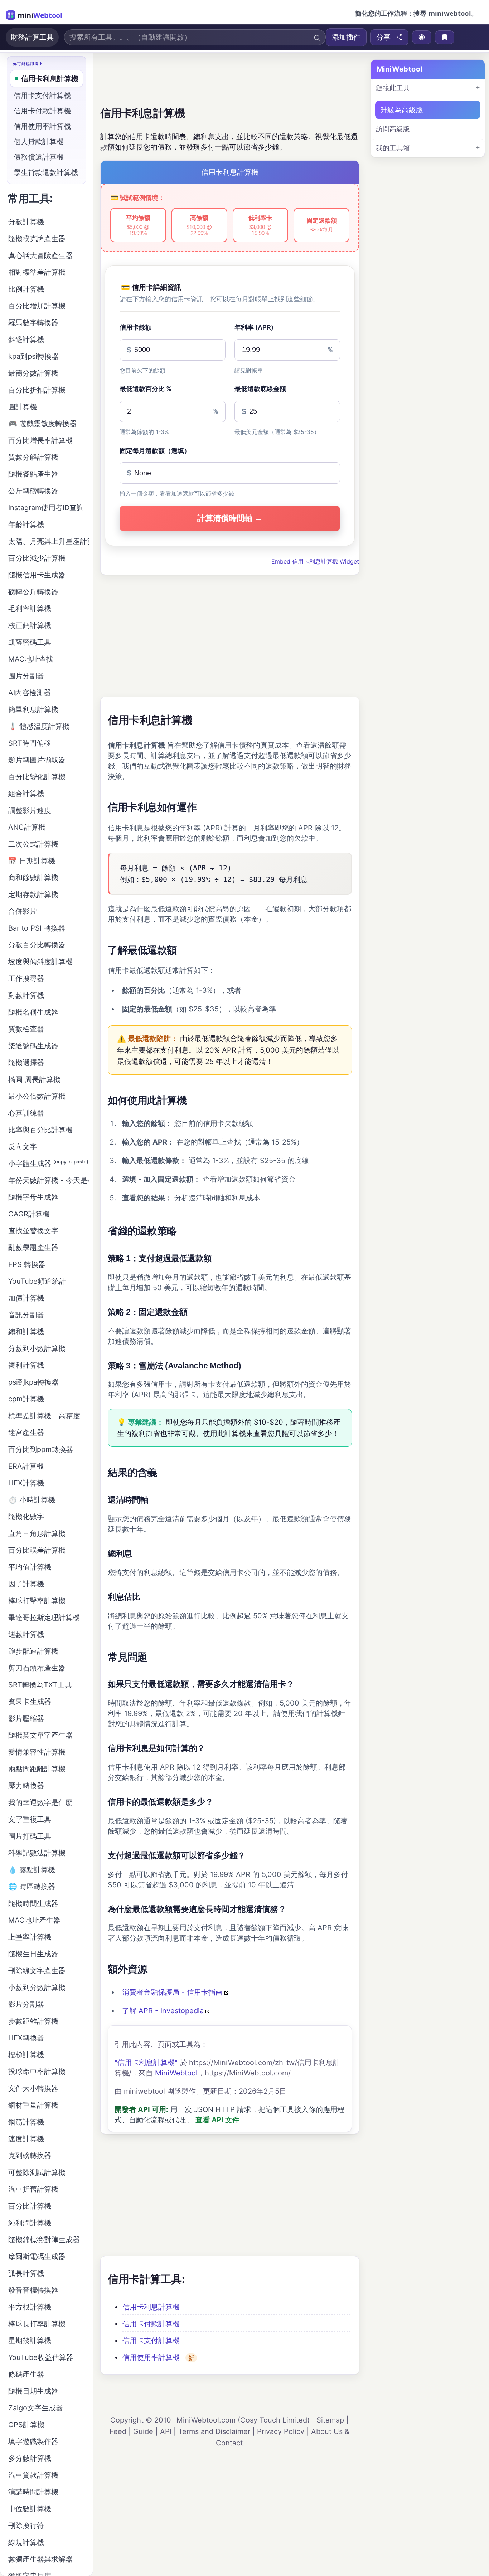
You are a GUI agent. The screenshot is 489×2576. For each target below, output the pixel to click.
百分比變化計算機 (37, 777)
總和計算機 (26, 1332)
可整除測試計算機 (37, 2172)
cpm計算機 (26, 1399)
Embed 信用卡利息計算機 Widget (315, 561)
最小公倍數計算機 (37, 1096)
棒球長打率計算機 (37, 2324)
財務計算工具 (32, 37)
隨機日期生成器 (33, 2391)
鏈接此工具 (393, 88)
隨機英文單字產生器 (40, 1735)
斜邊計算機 (26, 340)
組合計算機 (26, 794)
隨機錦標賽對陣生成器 (44, 2240)
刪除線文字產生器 (37, 1971)
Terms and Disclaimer (214, 2431)
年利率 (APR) (254, 327)
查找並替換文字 (33, 1231)
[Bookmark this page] (445, 37)
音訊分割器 (26, 1315)
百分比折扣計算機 (37, 390)
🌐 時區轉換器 (32, 1887)
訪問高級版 (393, 129)
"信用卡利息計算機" (146, 2063)
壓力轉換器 (26, 1786)
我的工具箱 (393, 148)
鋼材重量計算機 (33, 2105)
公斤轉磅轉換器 (33, 491)
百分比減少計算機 (37, 558)
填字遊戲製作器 (33, 2441)
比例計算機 (26, 289)
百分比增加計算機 (37, 306)
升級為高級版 (402, 110)
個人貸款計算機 (39, 142)
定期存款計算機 (33, 894)
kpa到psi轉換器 (33, 356)
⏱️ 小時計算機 (32, 1500)
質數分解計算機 (33, 457)
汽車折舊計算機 (33, 2189)
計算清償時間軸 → (230, 518)
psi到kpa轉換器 (33, 1382)
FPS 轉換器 (27, 1264)
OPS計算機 (26, 2425)
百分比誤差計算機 (37, 1550)
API (166, 2431)
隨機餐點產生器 (33, 474)
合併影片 (23, 911)
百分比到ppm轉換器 (41, 1449)
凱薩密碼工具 (30, 642)
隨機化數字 (26, 1517)
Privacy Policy (281, 2431)
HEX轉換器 (26, 2038)
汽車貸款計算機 (33, 2475)
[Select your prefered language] (422, 37)
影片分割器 (26, 2004)
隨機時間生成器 (33, 1903)
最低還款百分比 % (146, 389)
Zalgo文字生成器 (36, 2408)
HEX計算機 (26, 1483)
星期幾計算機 (30, 2341)
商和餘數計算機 (33, 878)
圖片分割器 (26, 676)
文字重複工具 (30, 1819)
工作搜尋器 (26, 979)
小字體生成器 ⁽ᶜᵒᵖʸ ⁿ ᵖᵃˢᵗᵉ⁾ (48, 1163)
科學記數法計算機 (37, 1853)
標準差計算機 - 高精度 (44, 1416)
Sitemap (330, 2420)
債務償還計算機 (39, 157)
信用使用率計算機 (151, 2357)
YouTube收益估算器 (41, 2357)
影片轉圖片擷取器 (37, 760)
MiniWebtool (176, 2073)
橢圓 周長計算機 (34, 1079)
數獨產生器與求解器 (40, 2559)
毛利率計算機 (30, 609)
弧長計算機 (26, 2273)
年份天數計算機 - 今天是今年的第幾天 (49, 1180)
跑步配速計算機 (33, 1651)
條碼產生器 (26, 2374)
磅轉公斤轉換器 (33, 592)
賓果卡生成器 (30, 1702)
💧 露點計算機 (32, 1870)
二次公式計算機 (33, 844)
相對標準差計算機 (37, 272)
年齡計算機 (26, 525)
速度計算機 (26, 2139)
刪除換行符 (26, 2526)
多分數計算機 (30, 2458)
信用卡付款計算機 (151, 2324)
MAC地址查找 (31, 659)
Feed (118, 2431)
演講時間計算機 (33, 2492)
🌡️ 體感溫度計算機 (39, 726)
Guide (143, 2431)
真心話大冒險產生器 (40, 255)
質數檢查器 (26, 1029)
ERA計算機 (26, 1466)
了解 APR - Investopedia (163, 2011)
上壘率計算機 (30, 1937)
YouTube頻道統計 (37, 1281)
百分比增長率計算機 (40, 440)
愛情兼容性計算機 (37, 1752)
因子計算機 (26, 1584)
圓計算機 (23, 407)
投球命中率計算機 (37, 2072)
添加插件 (346, 37)
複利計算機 (26, 1365)
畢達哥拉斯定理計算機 (44, 1618)
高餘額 (199, 225)
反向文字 (23, 1147)
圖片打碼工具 (30, 1836)
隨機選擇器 (26, 1063)
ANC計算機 (27, 827)
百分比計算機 (30, 2206)
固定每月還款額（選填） (155, 451)
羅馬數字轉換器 (33, 323)
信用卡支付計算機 (151, 2341)
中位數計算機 (30, 2509)
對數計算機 (26, 995)
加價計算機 (26, 1298)
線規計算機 (26, 2542)
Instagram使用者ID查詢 (46, 508)
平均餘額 (138, 225)
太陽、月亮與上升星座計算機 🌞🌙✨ (49, 541)
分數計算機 (26, 222)
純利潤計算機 (30, 2223)
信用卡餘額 (136, 327)
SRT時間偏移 (30, 743)
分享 (383, 37)
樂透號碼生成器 (33, 1046)
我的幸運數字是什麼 (40, 1802)
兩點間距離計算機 (37, 1769)
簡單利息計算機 (33, 709)
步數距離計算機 (33, 2021)
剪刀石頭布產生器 (37, 1668)
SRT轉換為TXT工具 (40, 1685)
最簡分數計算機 (33, 373)
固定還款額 (322, 225)
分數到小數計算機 (37, 1348)
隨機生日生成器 (33, 1954)
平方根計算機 (30, 2307)
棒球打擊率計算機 (37, 1601)
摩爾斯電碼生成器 (37, 2257)
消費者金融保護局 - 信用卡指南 (172, 1992)
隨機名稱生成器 (33, 1012)
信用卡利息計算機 (151, 2307)
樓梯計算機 (26, 2055)
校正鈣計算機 (30, 625)
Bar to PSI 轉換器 (37, 928)
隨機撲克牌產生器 (37, 239)
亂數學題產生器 (33, 1248)
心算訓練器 (26, 1113)
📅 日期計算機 (32, 861)
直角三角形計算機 (37, 1533)
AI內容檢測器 (30, 693)
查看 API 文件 (217, 2120)
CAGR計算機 (29, 1214)
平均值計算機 (30, 1567)
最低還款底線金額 (260, 389)
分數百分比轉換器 (37, 945)
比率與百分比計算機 (40, 1130)
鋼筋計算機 (26, 2122)
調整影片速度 (30, 810)
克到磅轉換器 (30, 2156)
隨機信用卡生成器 (37, 575)
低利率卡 (260, 225)
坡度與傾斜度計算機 (40, 962)
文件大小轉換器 (33, 2088)
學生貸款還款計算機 (46, 172)
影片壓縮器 (26, 1718)
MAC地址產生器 (34, 1920)
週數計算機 (26, 1634)
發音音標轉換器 (33, 2290)
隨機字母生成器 (33, 1197)
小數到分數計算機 (37, 1987)
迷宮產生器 (26, 1433)
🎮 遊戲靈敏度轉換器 (42, 424)
